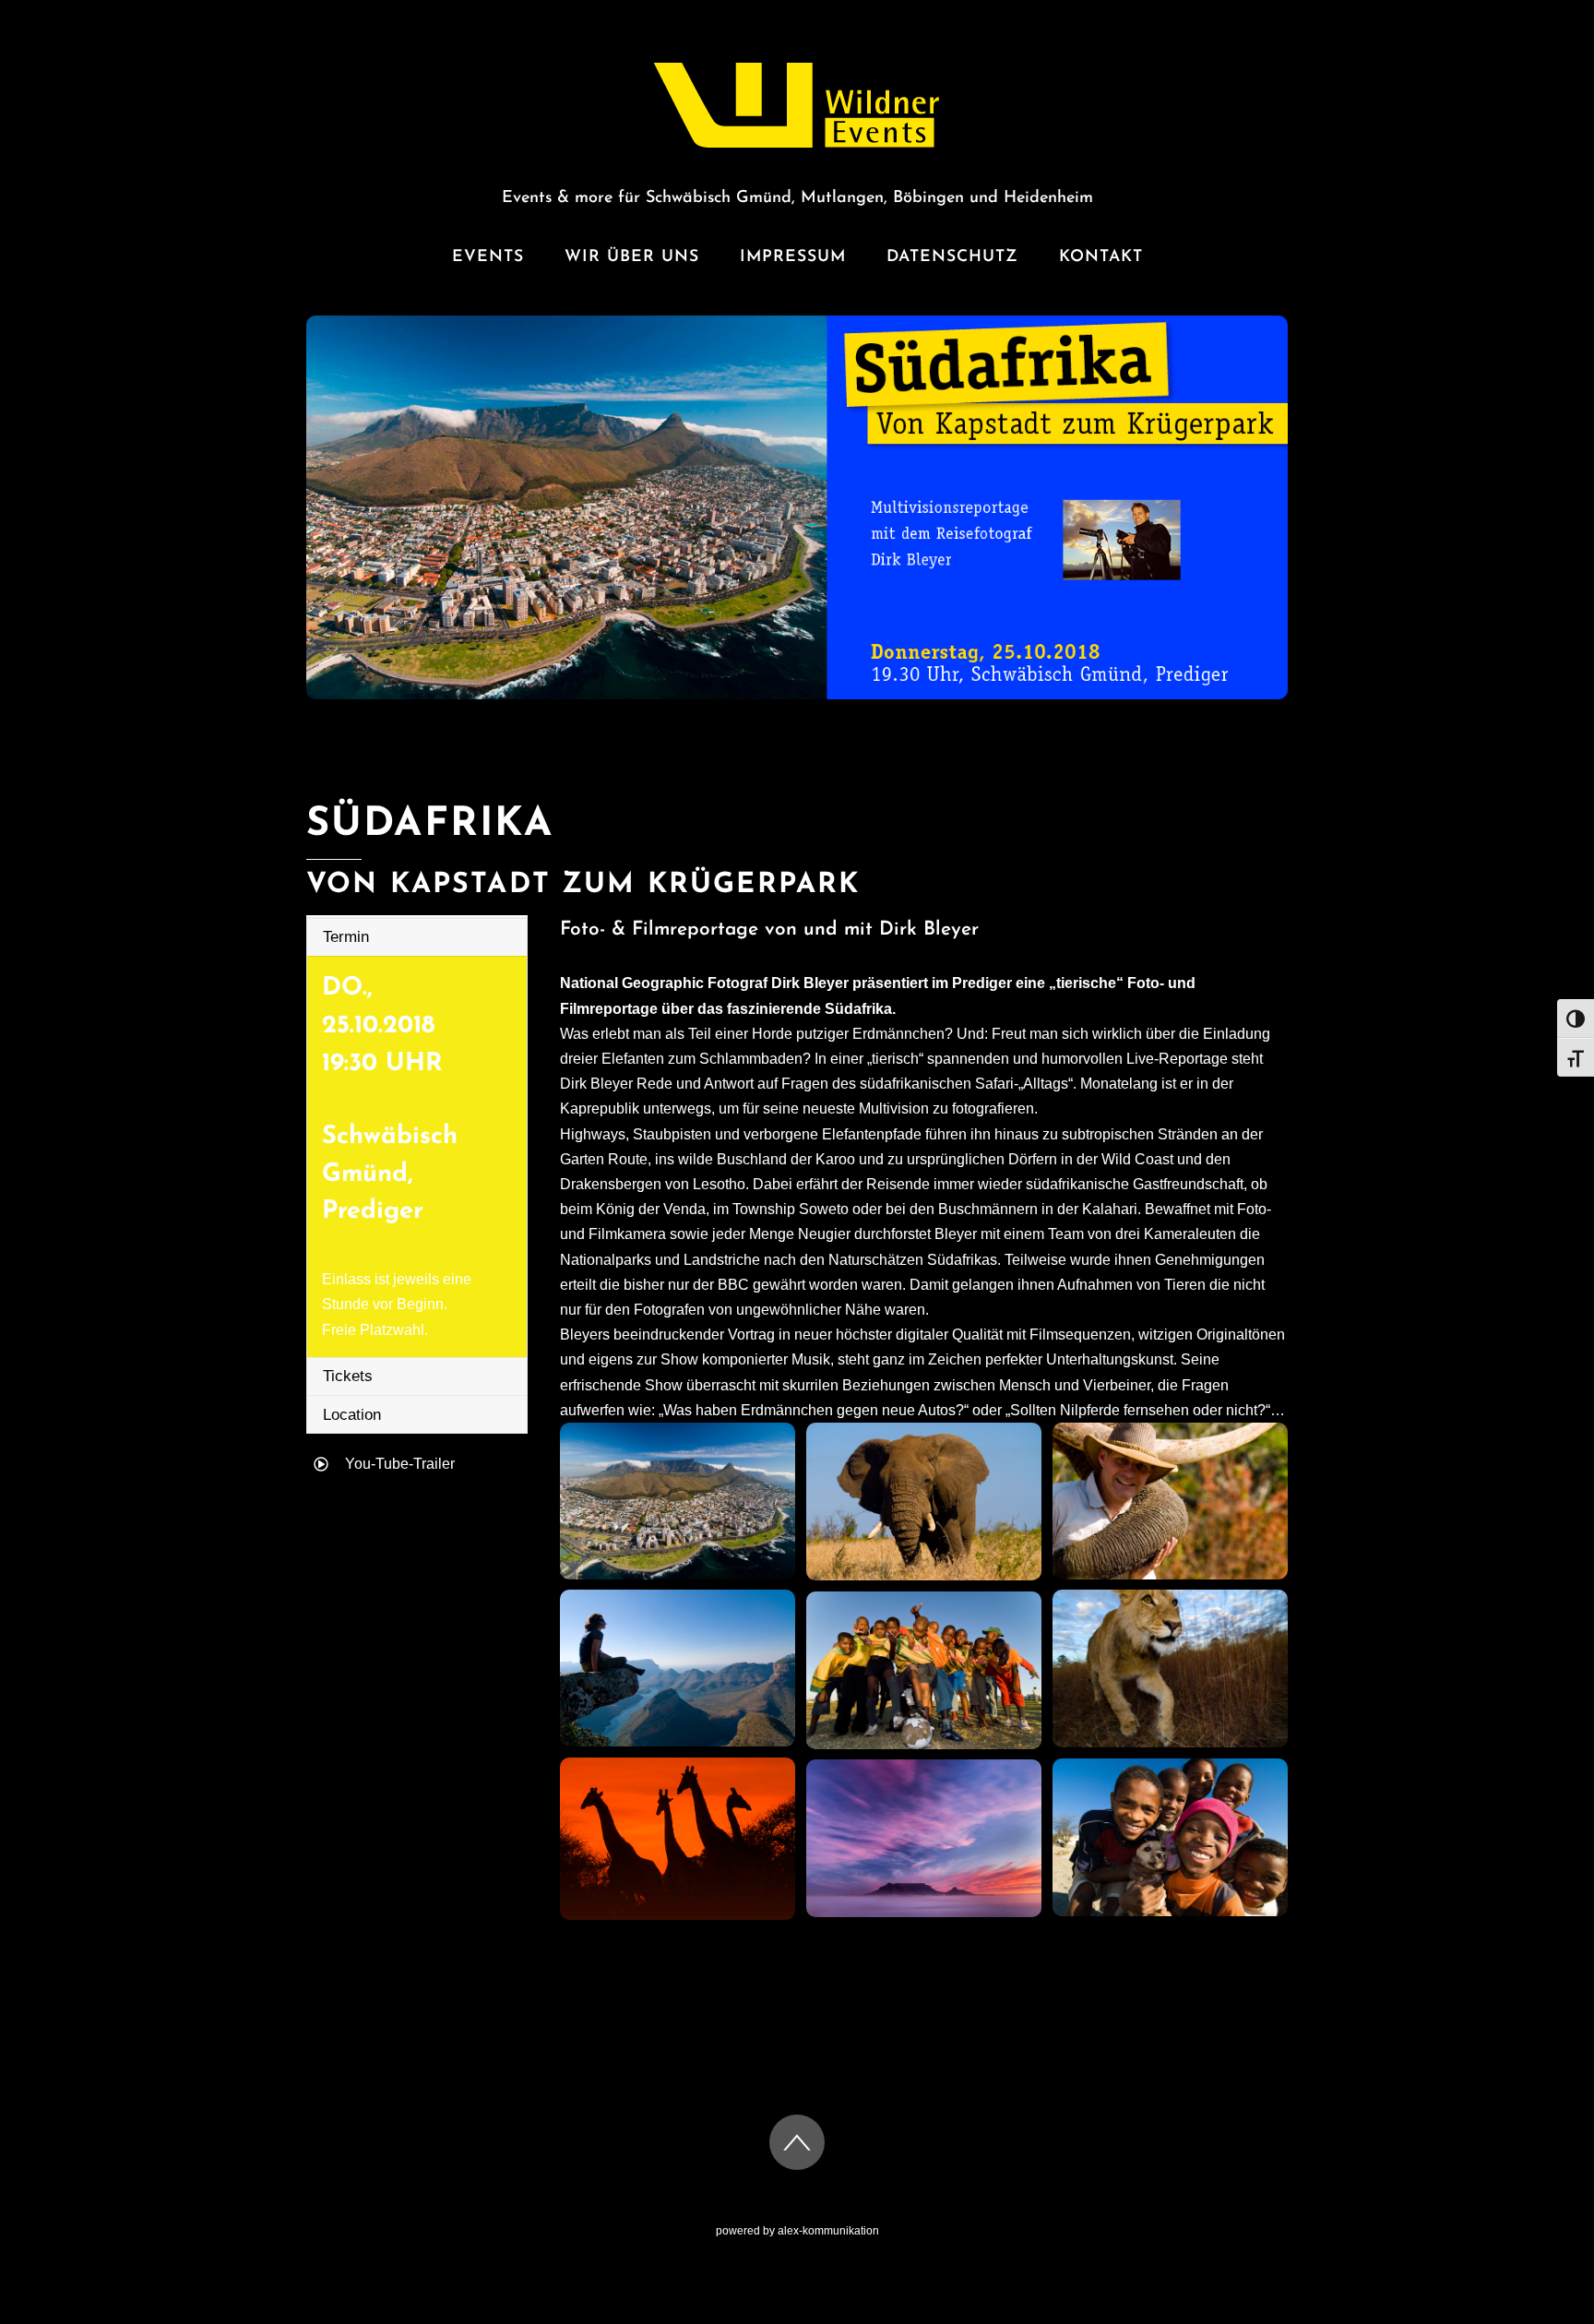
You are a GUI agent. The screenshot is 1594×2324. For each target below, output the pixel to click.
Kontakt (1101, 257)
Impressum (793, 257)
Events (488, 257)
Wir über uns (632, 257)
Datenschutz (952, 257)
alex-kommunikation (828, 2231)
